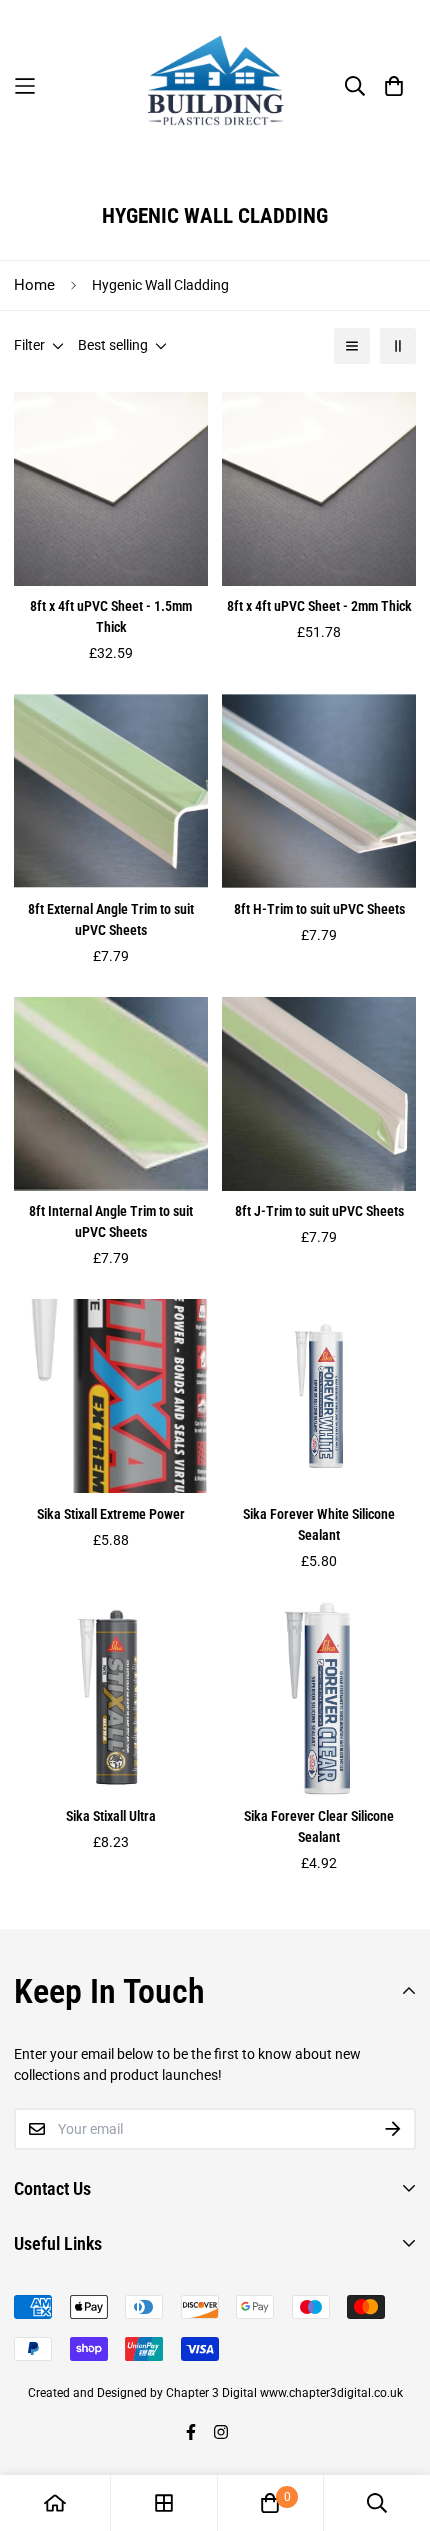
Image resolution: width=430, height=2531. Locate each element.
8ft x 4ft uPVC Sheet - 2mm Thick (319, 606)
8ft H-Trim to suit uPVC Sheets (319, 909)
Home (34, 285)
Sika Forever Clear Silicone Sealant (319, 1826)
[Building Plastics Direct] (215, 86)
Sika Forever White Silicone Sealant (319, 1524)
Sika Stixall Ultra (111, 1816)
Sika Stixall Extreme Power (111, 1514)
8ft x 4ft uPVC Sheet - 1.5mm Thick (111, 616)
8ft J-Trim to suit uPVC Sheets (319, 1211)
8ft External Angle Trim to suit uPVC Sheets (111, 919)
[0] (270, 2503)
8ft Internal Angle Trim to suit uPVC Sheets (111, 1221)
